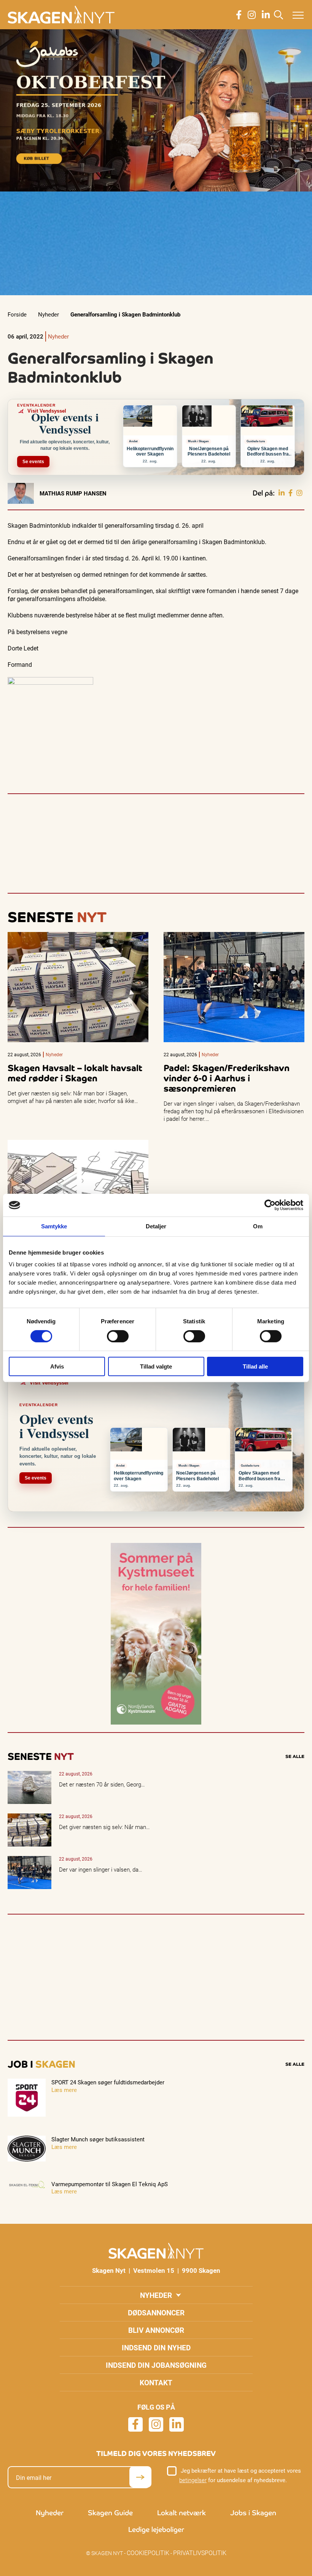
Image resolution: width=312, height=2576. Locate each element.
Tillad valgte (156, 1366)
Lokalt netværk (181, 2513)
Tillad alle (255, 1366)
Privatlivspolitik (200, 2553)
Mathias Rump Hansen (73, 493)
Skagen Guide (110, 2513)
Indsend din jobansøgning (156, 2365)
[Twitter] (299, 493)
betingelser (193, 2480)
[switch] (118, 1336)
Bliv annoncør (156, 2330)
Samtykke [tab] (54, 1226)
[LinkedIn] (282, 493)
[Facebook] (291, 493)
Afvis (57, 1366)
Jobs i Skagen (253, 2513)
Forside (17, 314)
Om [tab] (258, 1226)
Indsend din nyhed (156, 2347)
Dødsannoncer (156, 2313)
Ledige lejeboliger (156, 2529)
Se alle (295, 1756)
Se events (33, 462)
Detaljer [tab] (156, 1226)
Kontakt (156, 2382)
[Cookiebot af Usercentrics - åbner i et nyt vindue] (270, 1205)
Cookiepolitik (148, 2553)
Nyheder (49, 314)
